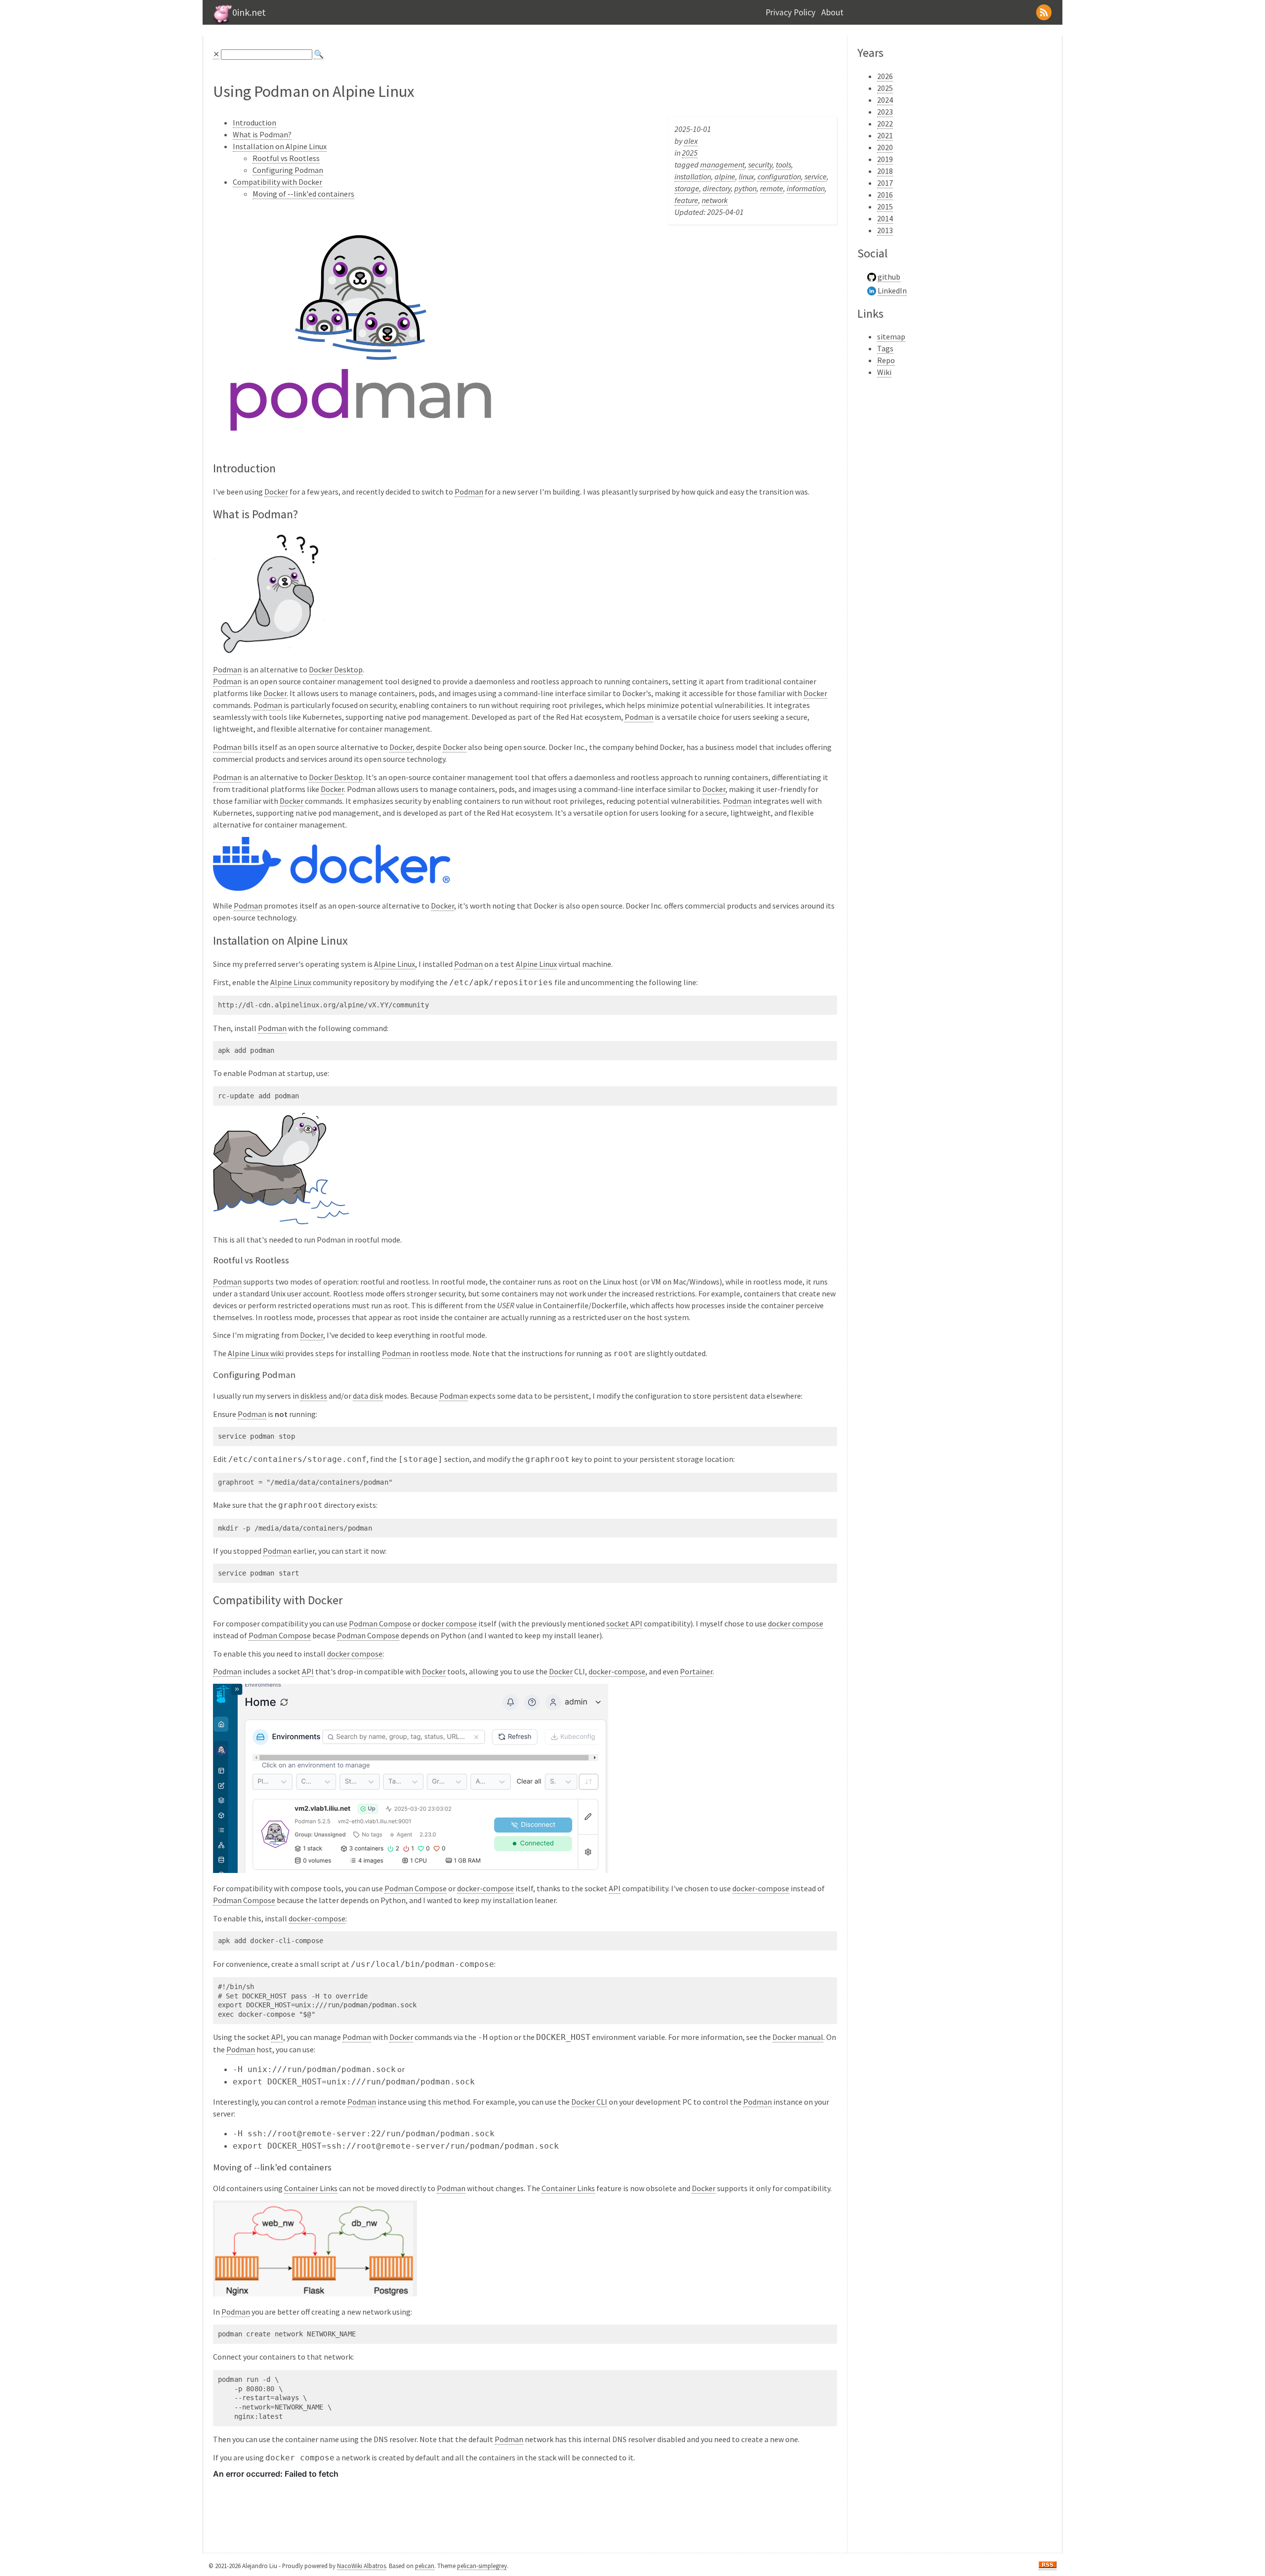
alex (691, 141)
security (760, 165)
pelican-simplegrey (482, 2566)
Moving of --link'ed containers (303, 194)
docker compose (449, 1623)
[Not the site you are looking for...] (221, 22)
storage (687, 188)
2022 (885, 124)
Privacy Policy (790, 12)
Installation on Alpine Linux (280, 146)
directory (717, 188)
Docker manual (798, 2037)
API (308, 1671)
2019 (885, 159)
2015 (885, 207)
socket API (624, 1623)
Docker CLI (589, 2102)
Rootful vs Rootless (286, 158)
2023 (885, 112)
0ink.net (249, 12)
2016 (885, 195)
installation (693, 176)
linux (746, 176)
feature (686, 200)
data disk (368, 1396)
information (806, 188)
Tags (885, 348)
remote (772, 188)
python (745, 188)
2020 (885, 147)
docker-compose (617, 1671)
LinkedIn (892, 291)
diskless (314, 1396)
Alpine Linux (395, 964)
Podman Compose (380, 1623)
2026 (885, 76)
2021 (885, 135)
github (889, 277)
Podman (469, 492)
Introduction (254, 123)
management (722, 165)
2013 (885, 230)
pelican (425, 2566)
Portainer (696, 1671)
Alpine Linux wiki (256, 1353)
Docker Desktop (336, 669)
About (832, 12)
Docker (276, 492)
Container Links (311, 2188)
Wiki (884, 372)
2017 (885, 183)
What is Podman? (262, 134)
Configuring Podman (288, 170)
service (816, 176)
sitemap (891, 336)
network (715, 200)
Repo (886, 360)
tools (783, 165)
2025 (690, 153)
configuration (779, 176)
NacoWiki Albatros (361, 2566)
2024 (885, 100)
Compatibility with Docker (277, 182)
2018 (885, 171)
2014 (885, 218)
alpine (725, 176)
